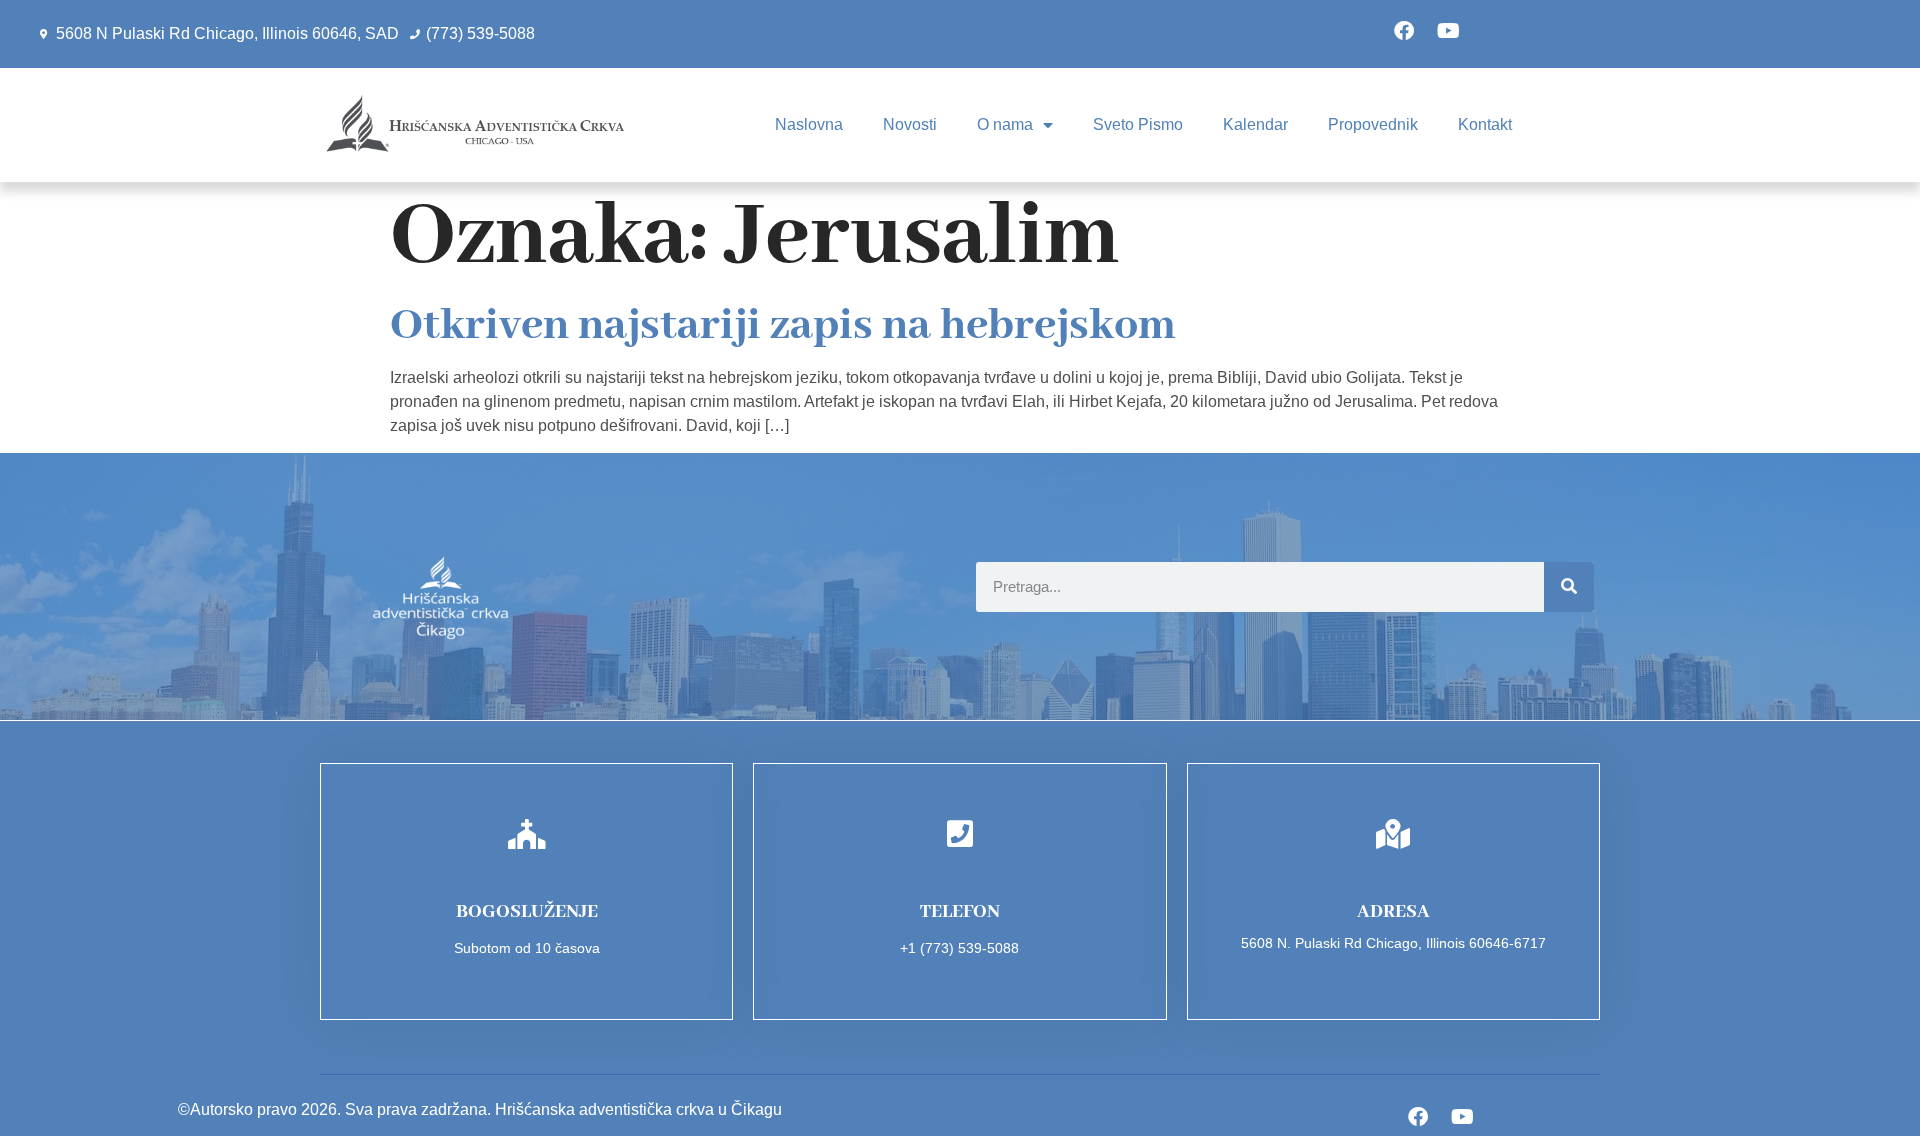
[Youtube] (1449, 31)
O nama (1005, 124)
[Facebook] (1404, 31)
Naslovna (809, 124)
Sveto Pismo (1138, 124)
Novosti (910, 124)
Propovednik (1373, 124)
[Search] (1569, 587)
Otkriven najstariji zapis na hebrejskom (783, 326)
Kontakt (1485, 124)
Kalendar (1255, 124)
